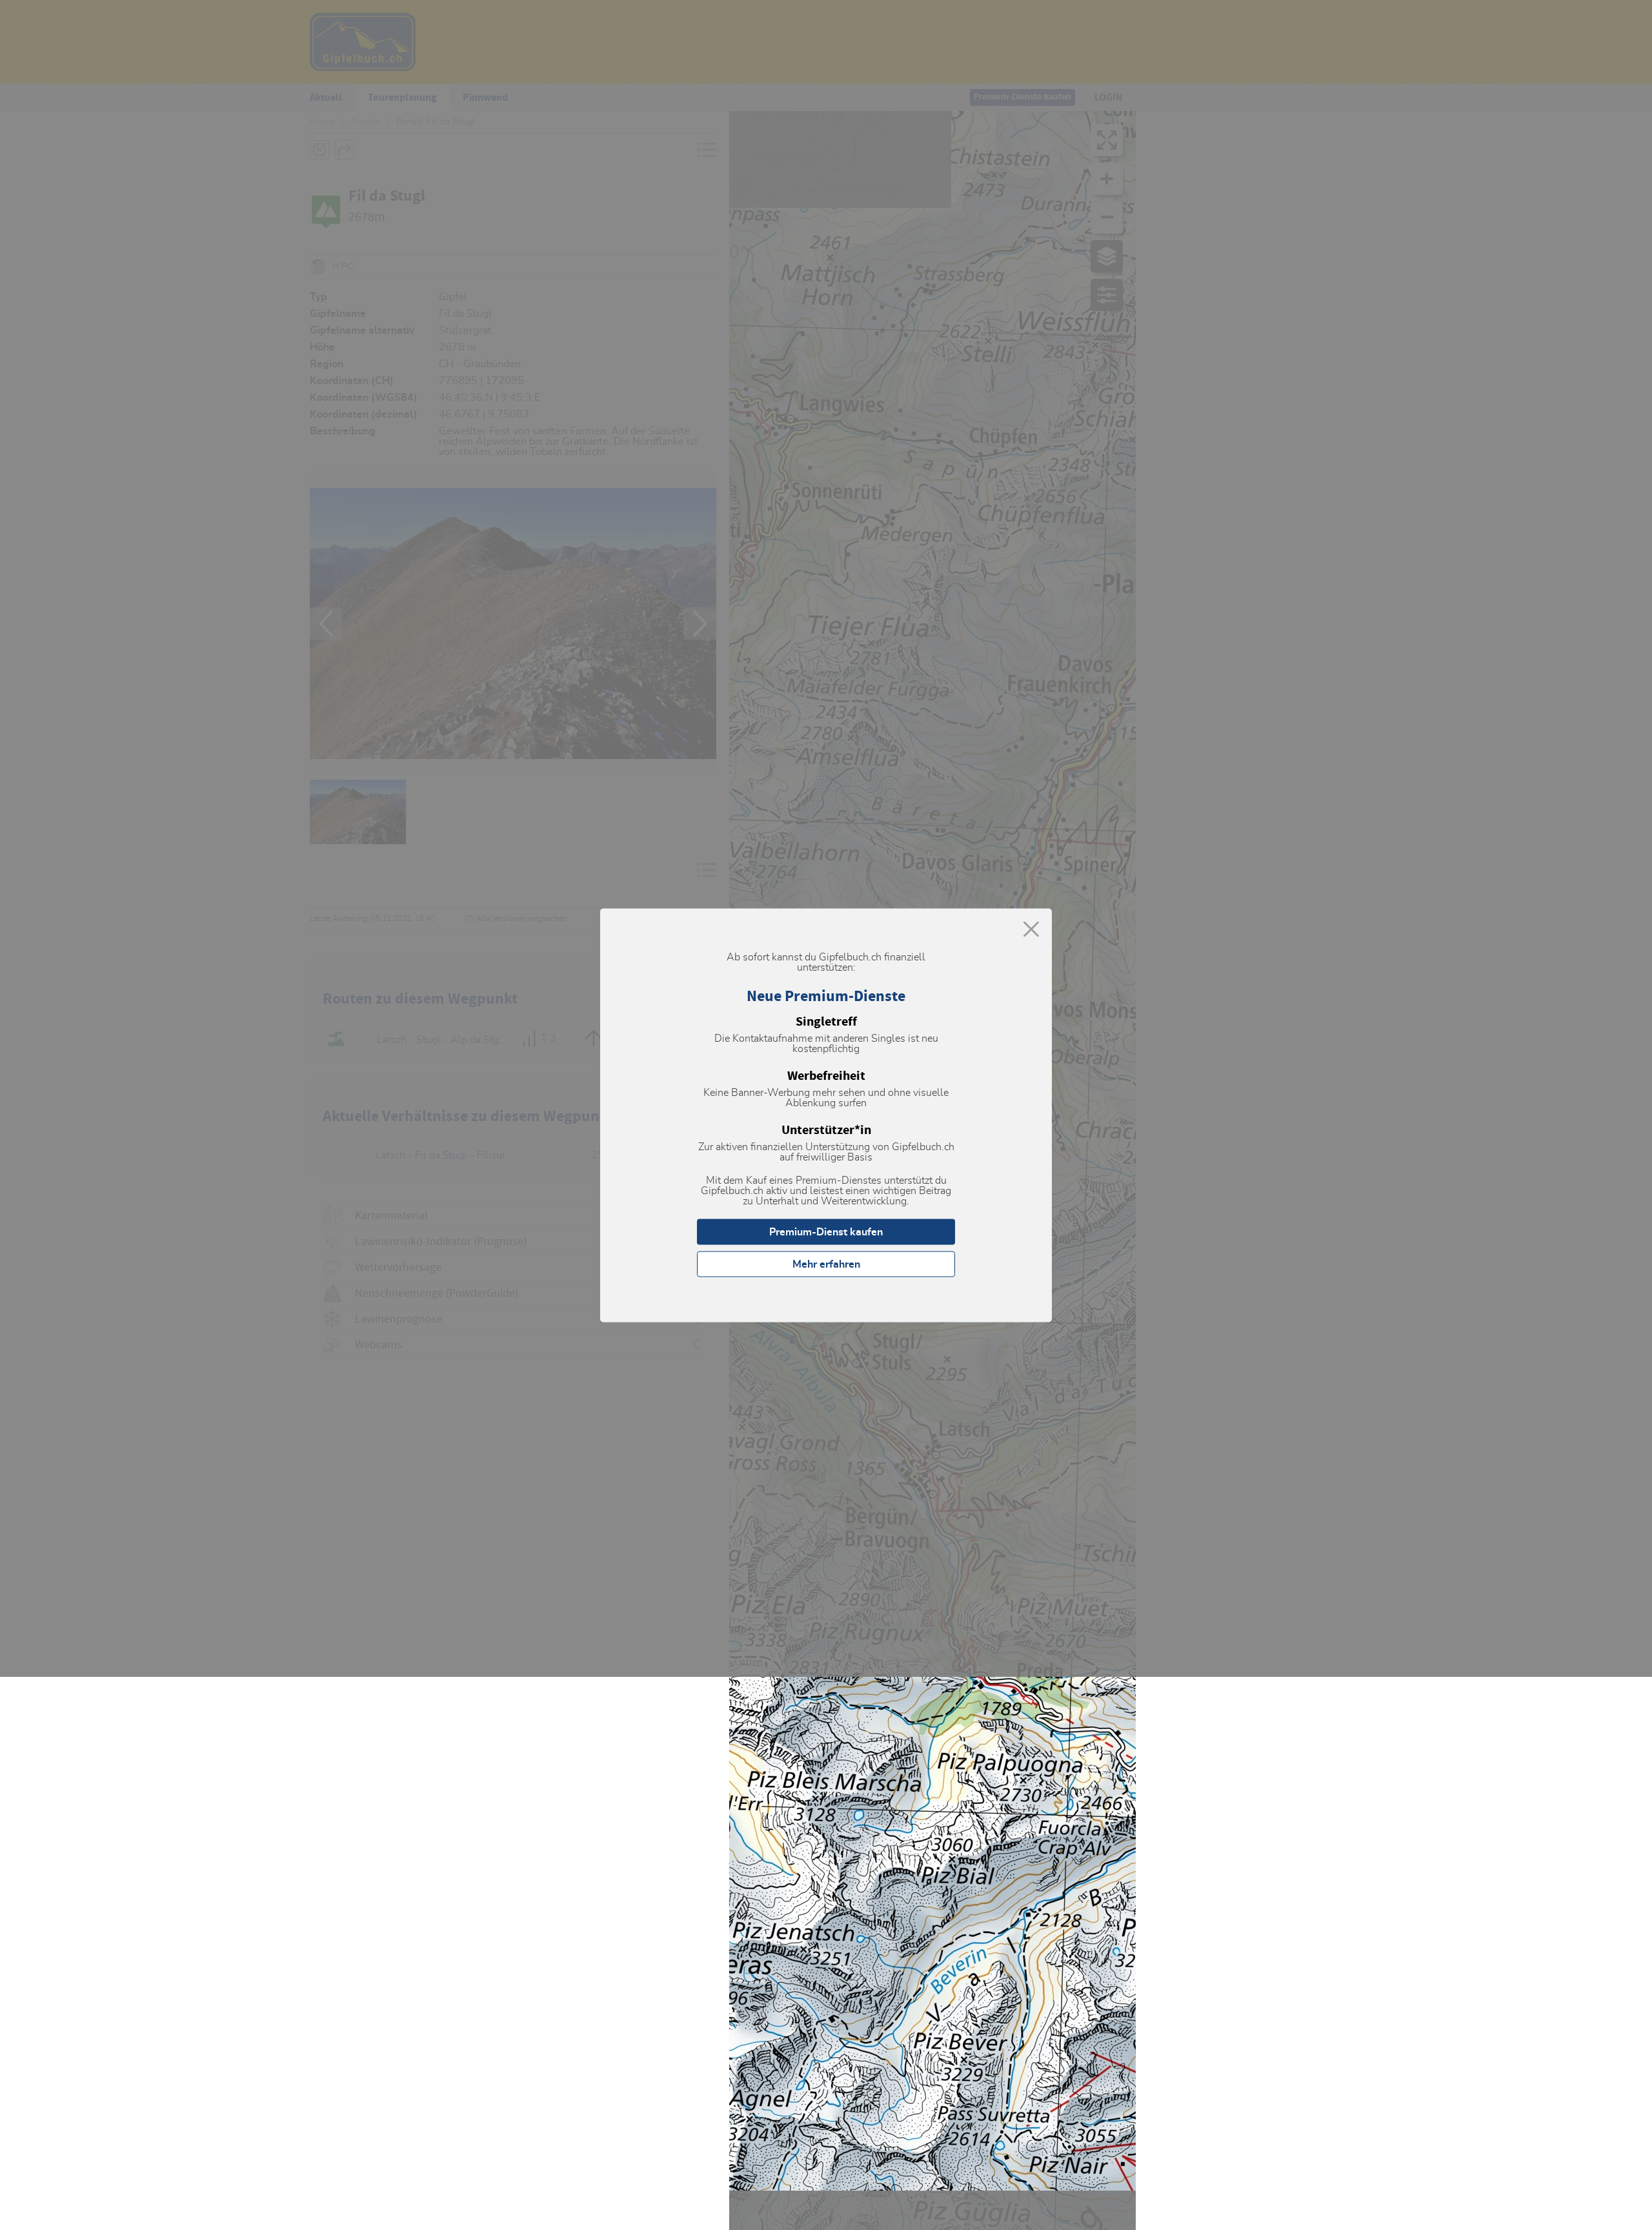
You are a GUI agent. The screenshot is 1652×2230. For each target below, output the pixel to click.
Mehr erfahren (826, 1264)
